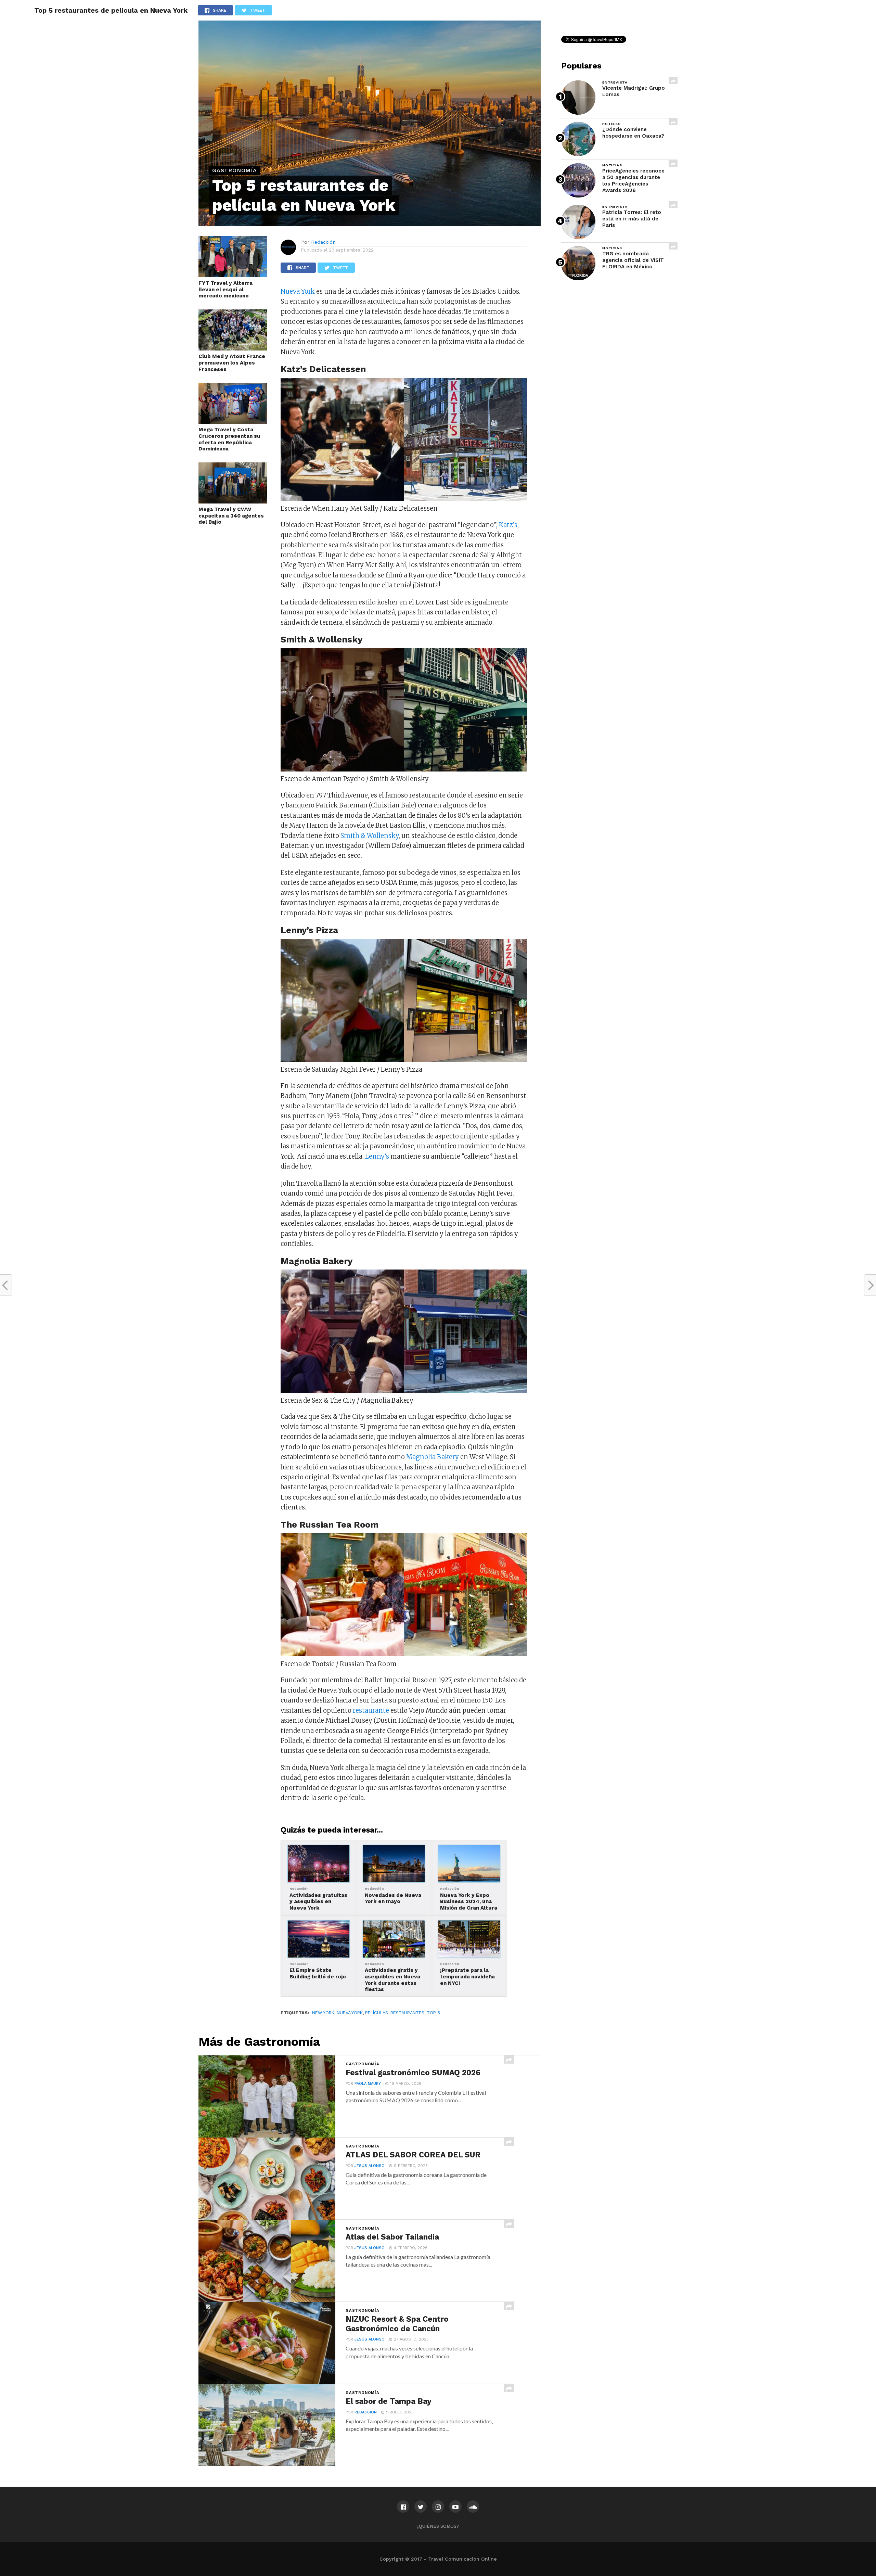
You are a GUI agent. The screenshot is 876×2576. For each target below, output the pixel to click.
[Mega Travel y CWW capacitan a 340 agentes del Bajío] (233, 501)
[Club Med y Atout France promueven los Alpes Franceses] (233, 348)
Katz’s (508, 525)
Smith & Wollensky (370, 836)
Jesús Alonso (370, 2166)
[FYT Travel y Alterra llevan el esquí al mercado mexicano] (233, 275)
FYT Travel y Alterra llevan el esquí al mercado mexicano (226, 289)
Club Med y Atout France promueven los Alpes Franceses (232, 363)
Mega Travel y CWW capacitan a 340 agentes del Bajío (231, 516)
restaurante (371, 1711)
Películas (377, 2013)
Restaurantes (407, 2013)
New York (323, 2013)
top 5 (433, 2013)
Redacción (323, 242)
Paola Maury (368, 2084)
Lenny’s (377, 1156)
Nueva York (298, 291)
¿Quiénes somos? (438, 2526)
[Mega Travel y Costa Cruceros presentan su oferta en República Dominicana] (233, 422)
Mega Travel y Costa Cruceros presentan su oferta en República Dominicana (229, 439)
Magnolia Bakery (433, 1457)
